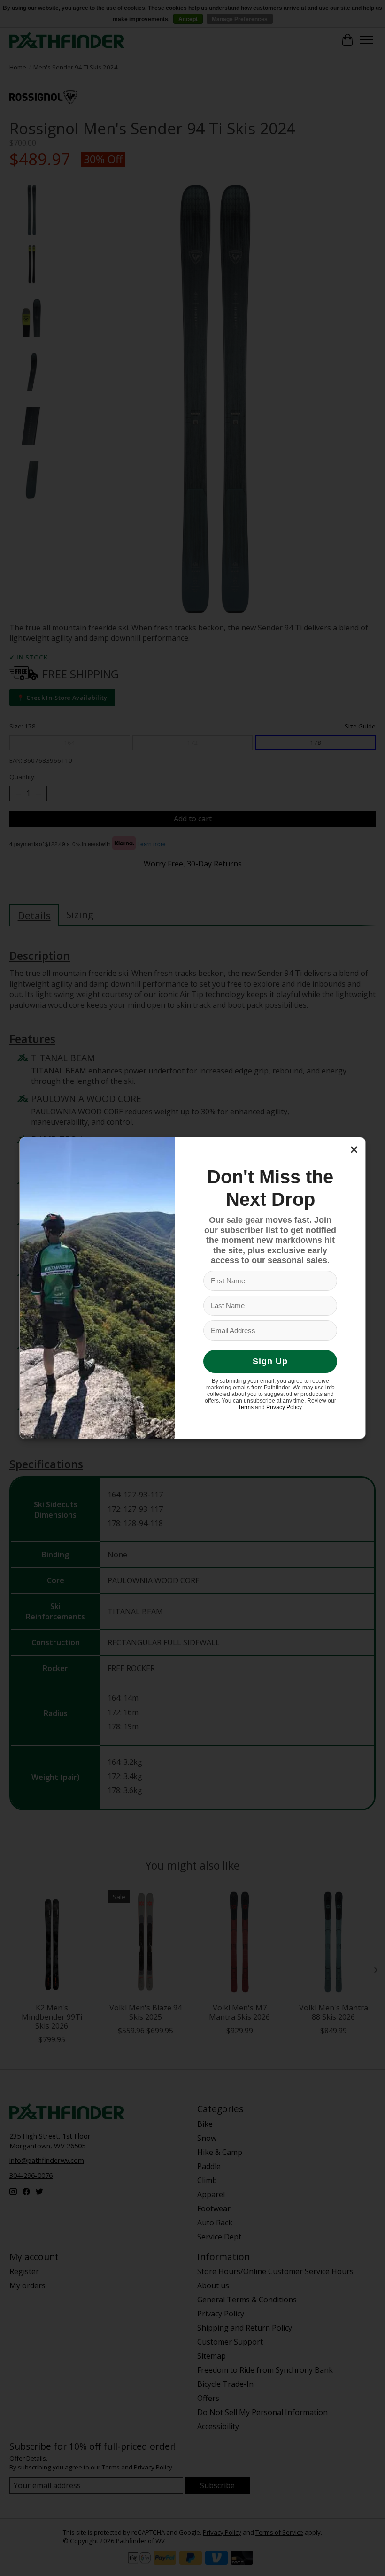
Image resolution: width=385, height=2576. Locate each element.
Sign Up (270, 1361)
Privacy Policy (284, 1407)
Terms (246, 1407)
